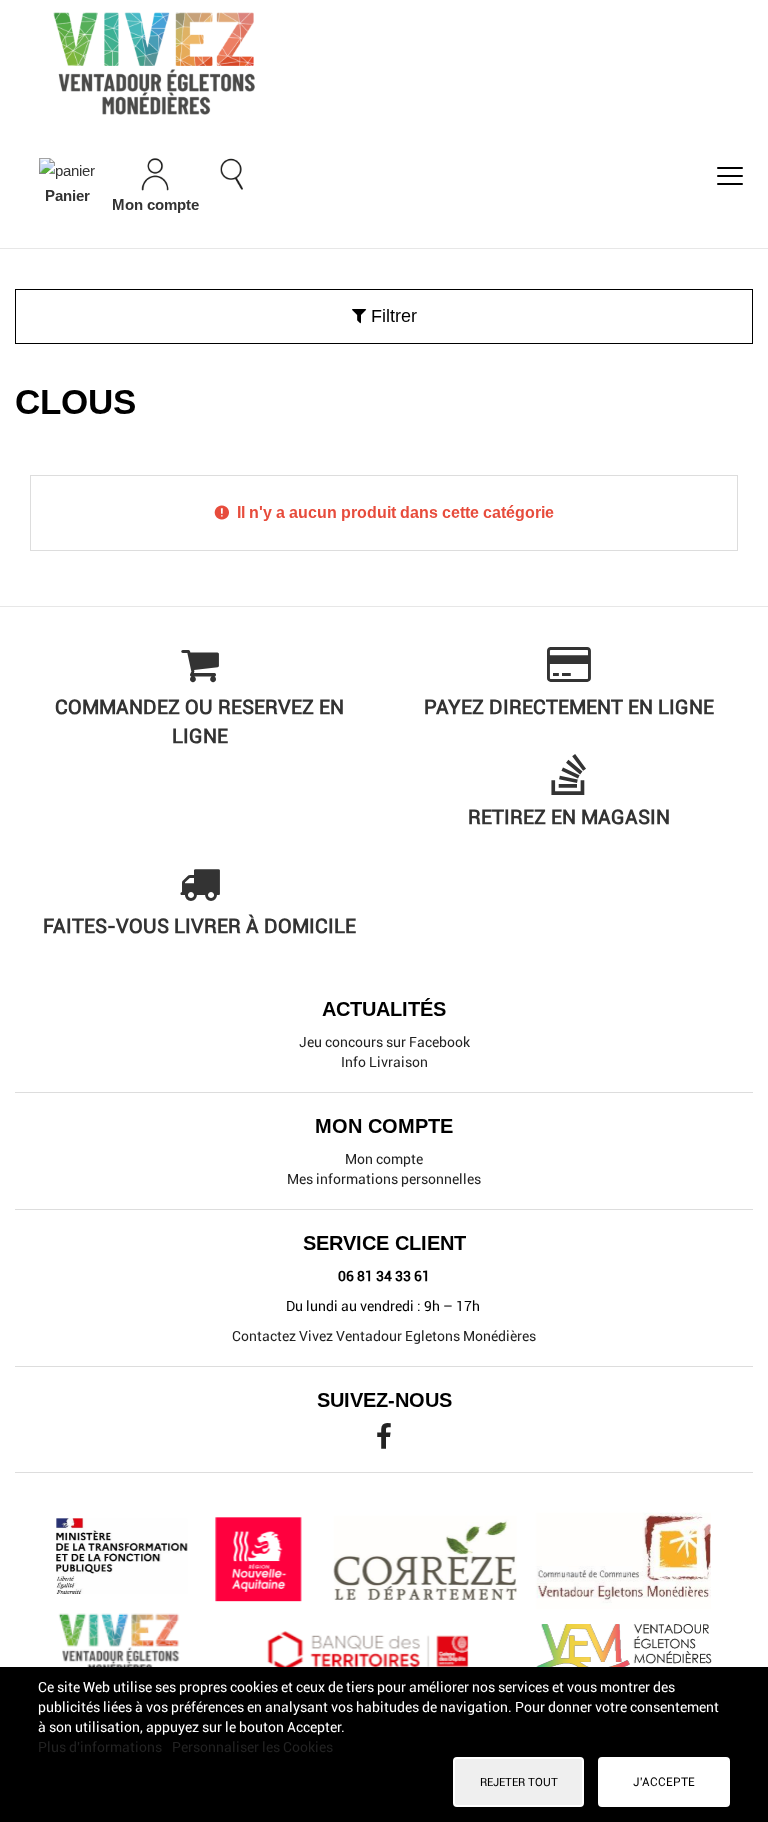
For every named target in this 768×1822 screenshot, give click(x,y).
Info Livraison (384, 1062)
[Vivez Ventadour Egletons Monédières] (384, 63)
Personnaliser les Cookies (252, 1747)
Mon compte (384, 1159)
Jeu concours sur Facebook (384, 1042)
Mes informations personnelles (384, 1179)
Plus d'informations (101, 1747)
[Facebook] (384, 1442)
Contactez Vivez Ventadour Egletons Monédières (384, 1336)
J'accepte (664, 1782)
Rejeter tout (519, 1782)
